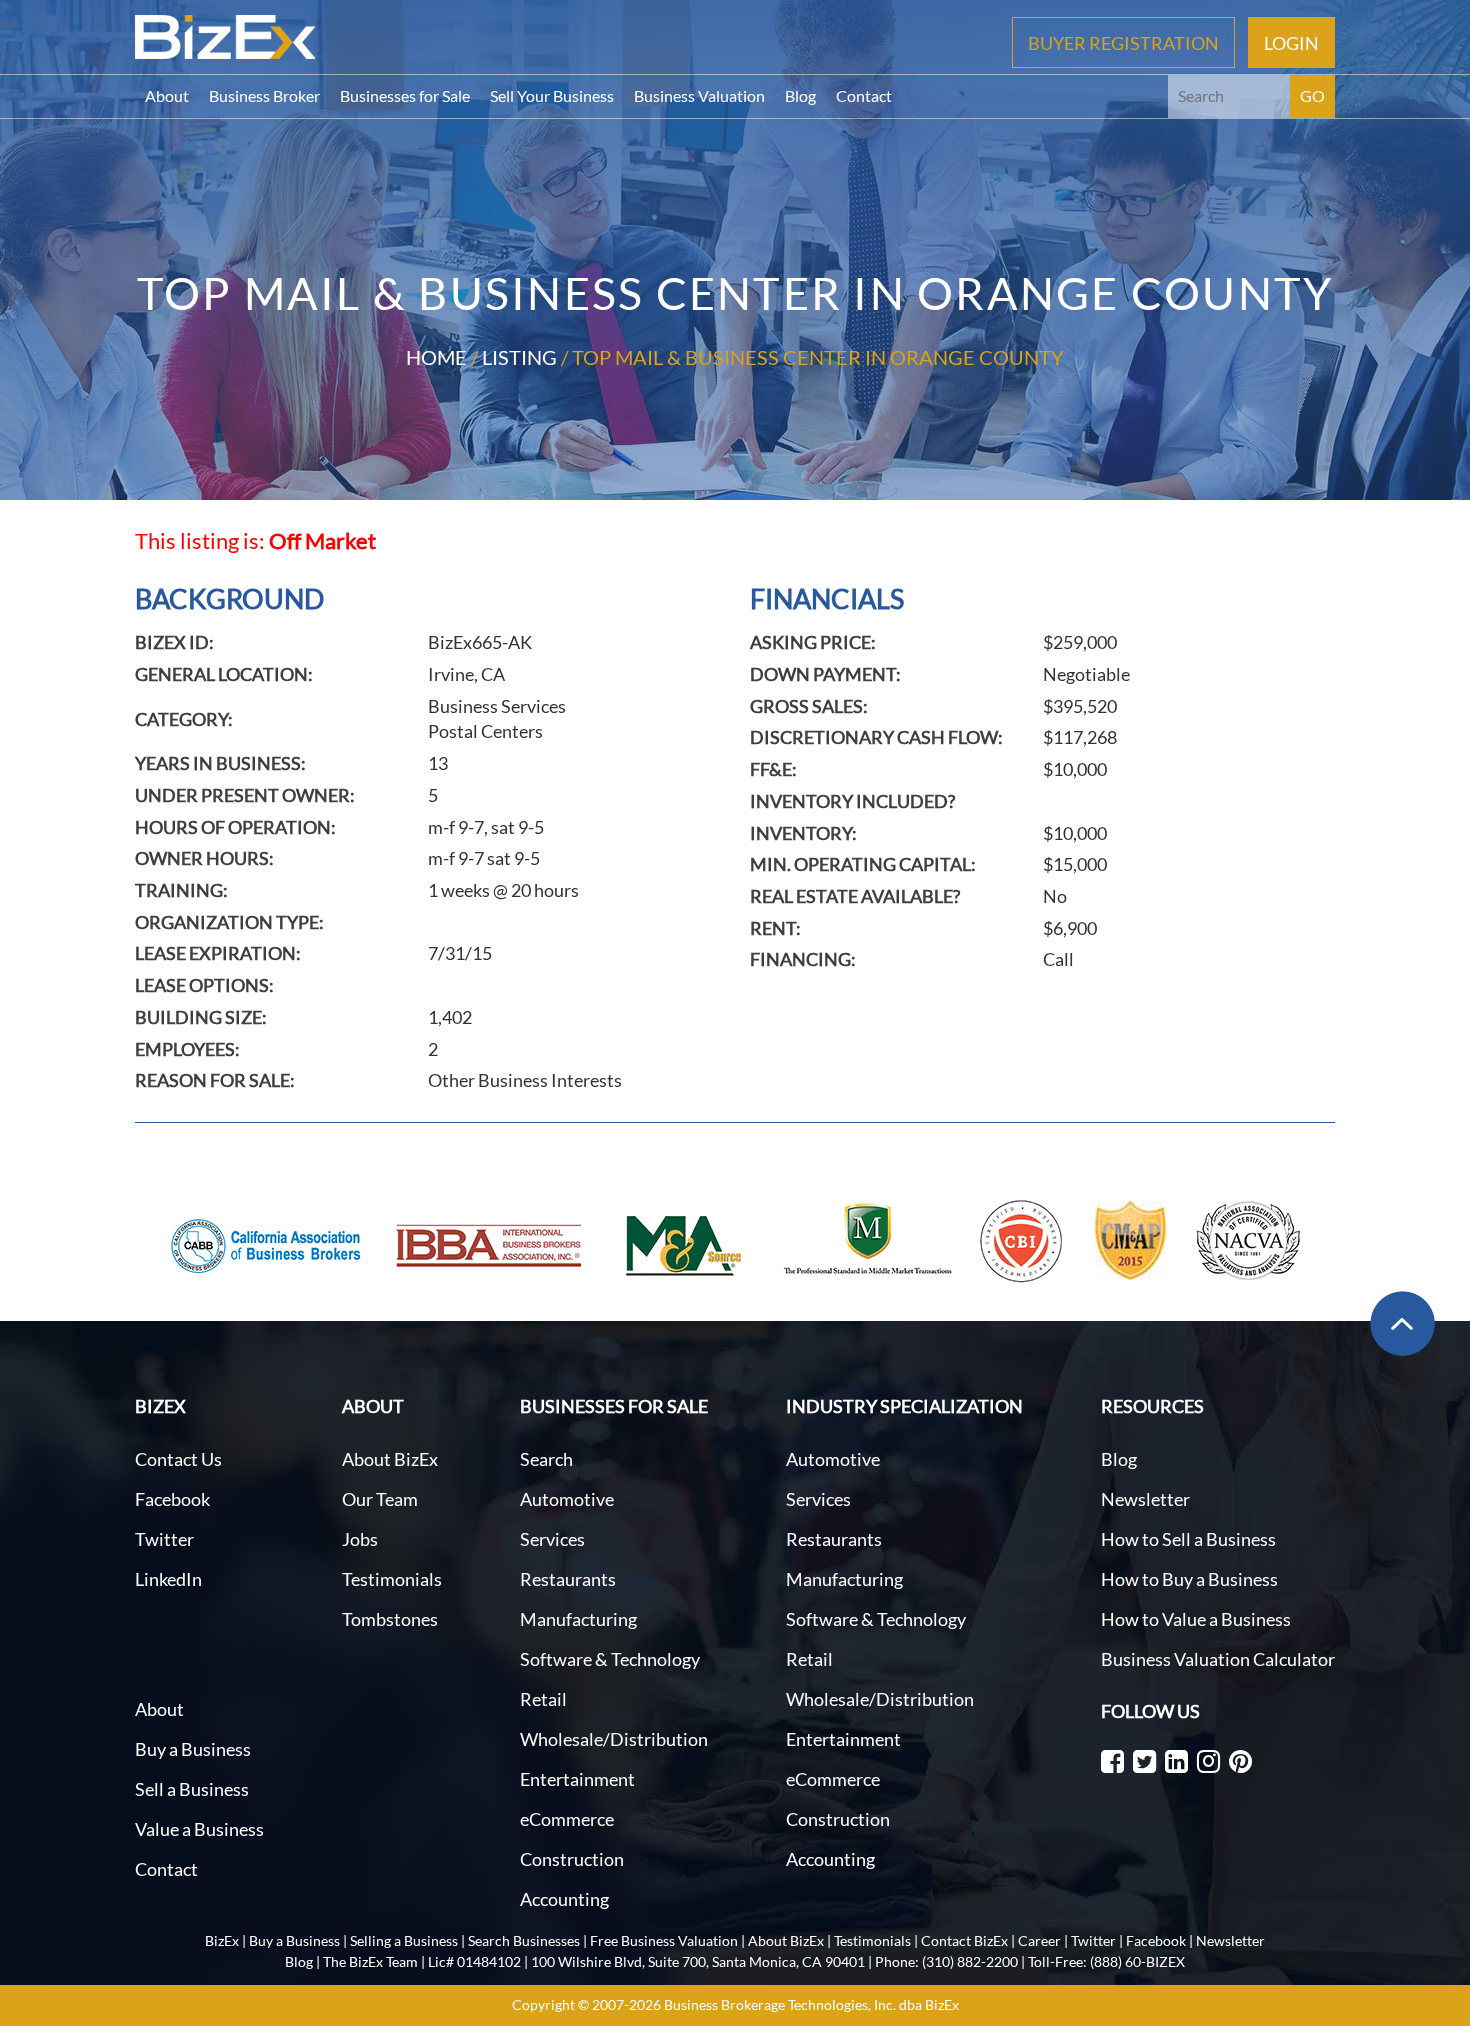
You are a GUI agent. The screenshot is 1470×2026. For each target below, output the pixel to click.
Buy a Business (193, 1749)
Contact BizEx (964, 1940)
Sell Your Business (552, 95)
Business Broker (264, 95)
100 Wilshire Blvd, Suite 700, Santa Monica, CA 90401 (698, 1961)
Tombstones (390, 1619)
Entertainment (577, 1779)
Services (552, 1539)
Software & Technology (610, 1659)
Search (546, 1459)
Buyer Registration (1123, 42)
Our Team (380, 1499)
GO (1312, 95)
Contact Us (178, 1459)
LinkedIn (168, 1579)
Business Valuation (699, 95)
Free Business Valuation (664, 1940)
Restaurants (568, 1579)
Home (436, 357)
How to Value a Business (1196, 1619)
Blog (800, 95)
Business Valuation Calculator (1218, 1659)
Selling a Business (404, 1940)
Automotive (567, 1499)
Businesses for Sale (405, 95)
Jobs (360, 1539)
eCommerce (567, 1819)
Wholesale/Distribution (614, 1739)
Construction (572, 1859)
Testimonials (392, 1579)
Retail (543, 1699)
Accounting (564, 1899)
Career (1039, 1940)
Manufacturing (578, 1619)
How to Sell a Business (1188, 1539)
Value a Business (199, 1829)
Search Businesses (524, 1940)
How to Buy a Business (1189, 1579)
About (167, 95)
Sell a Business (192, 1789)
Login (1291, 42)
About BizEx (390, 1459)
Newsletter (1145, 1499)
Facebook (172, 1499)
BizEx (222, 1940)
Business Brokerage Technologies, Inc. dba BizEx (811, 2004)
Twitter (164, 1539)
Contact (864, 95)
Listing (519, 357)
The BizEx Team (370, 1961)
